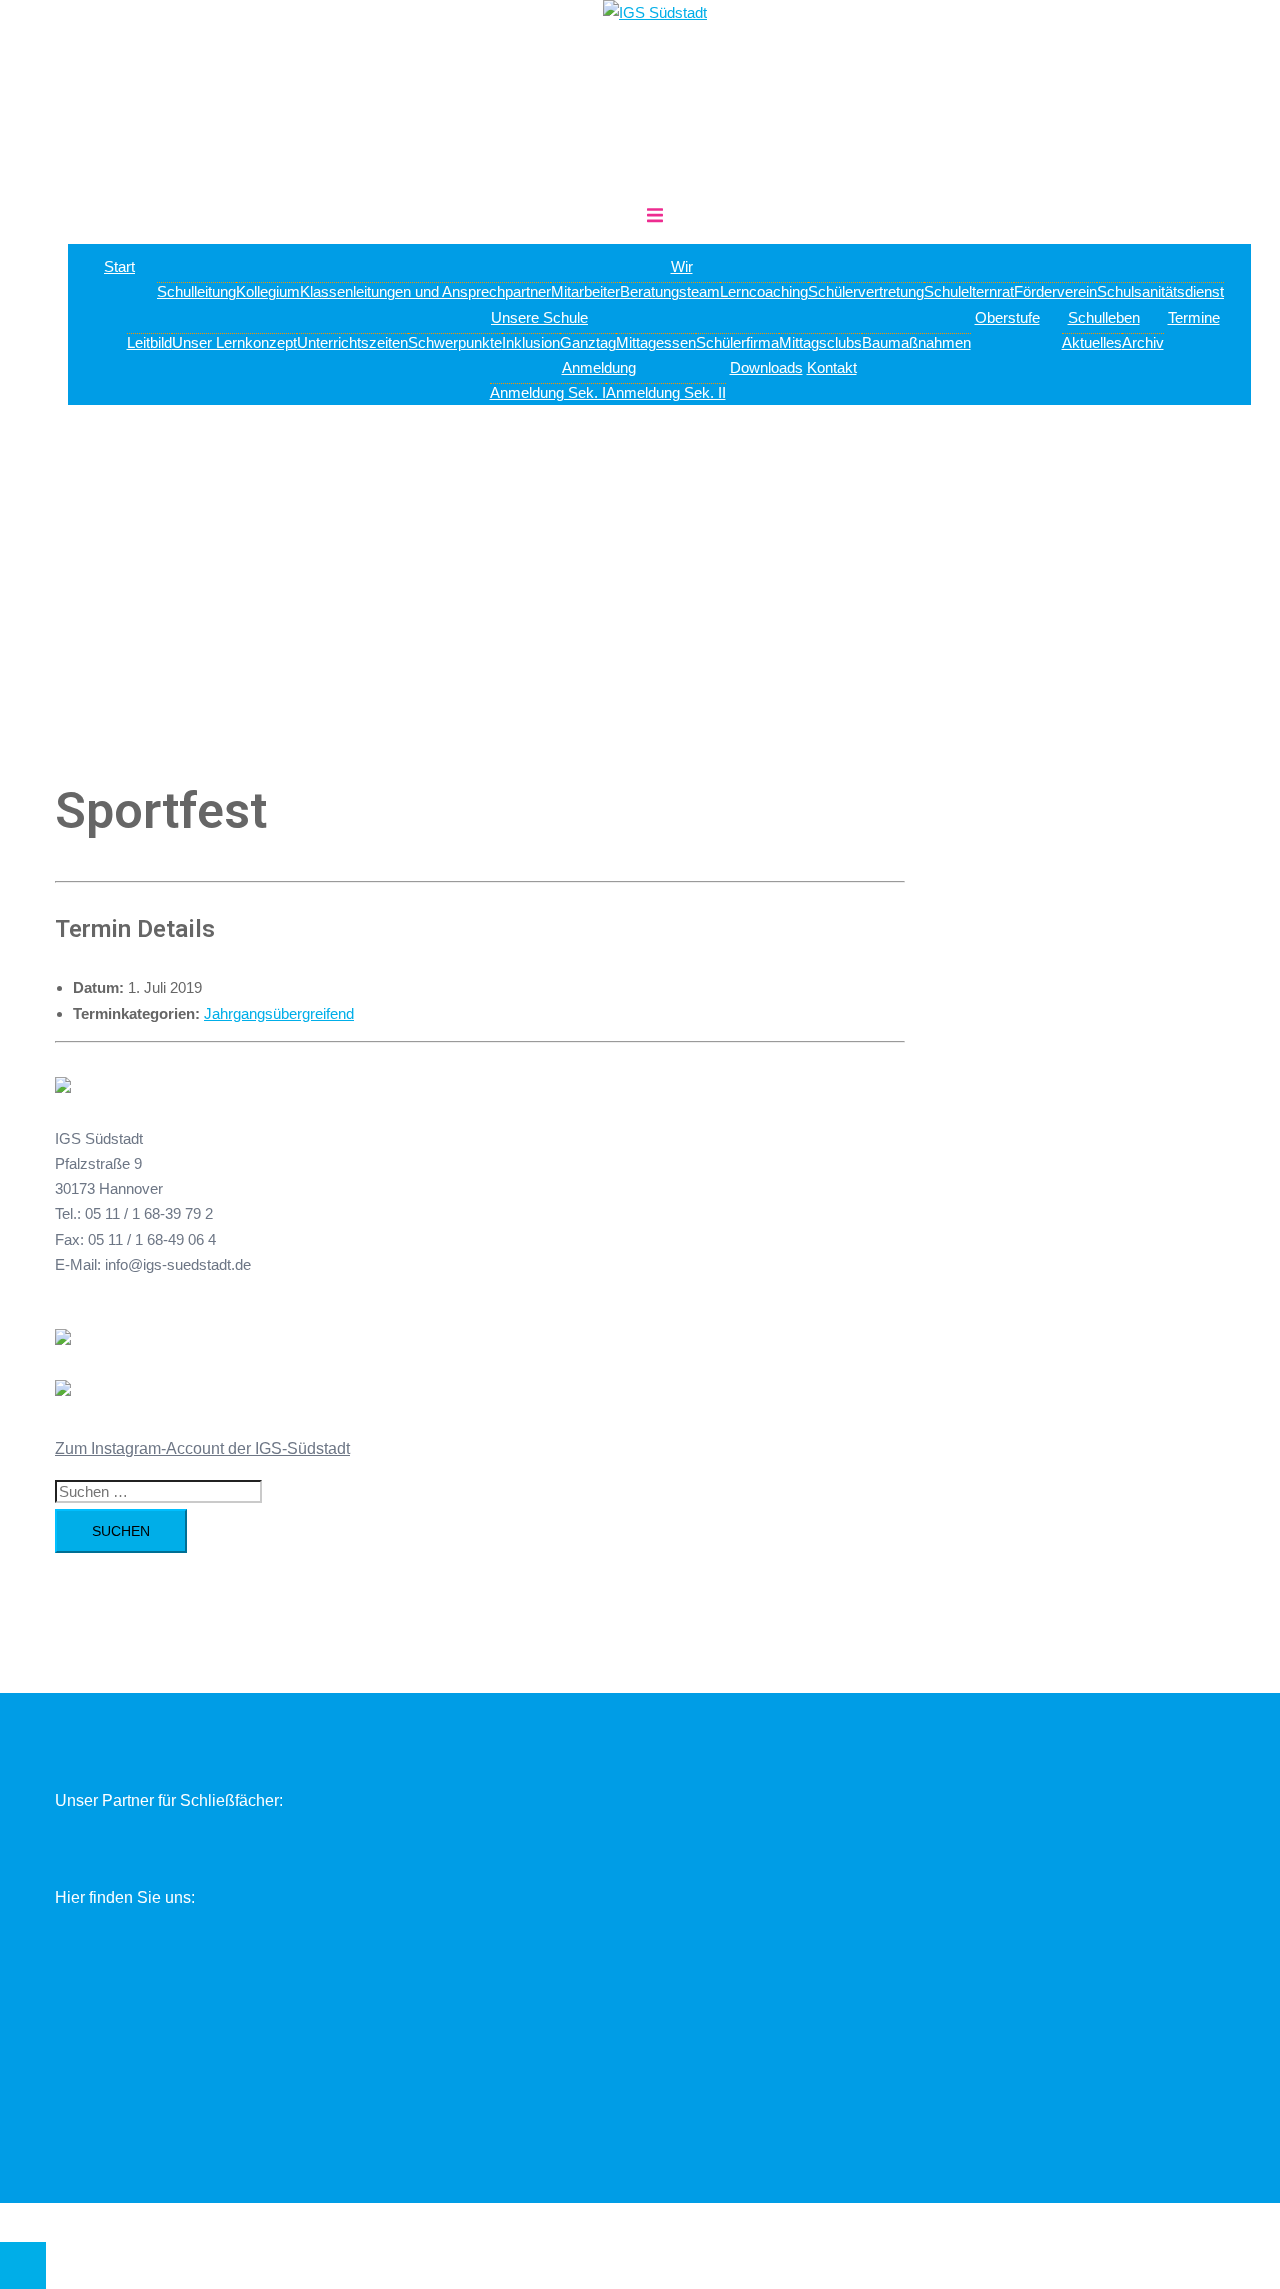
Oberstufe (1007, 317)
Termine (1194, 317)
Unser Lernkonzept (234, 342)
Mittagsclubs (820, 342)
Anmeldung (599, 367)
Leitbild (149, 342)
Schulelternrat (969, 291)
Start (119, 266)
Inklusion (531, 342)
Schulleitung (196, 291)
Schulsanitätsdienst (1160, 291)
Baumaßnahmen (916, 342)
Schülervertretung (866, 291)
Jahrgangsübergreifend (279, 1013)
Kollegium (268, 291)
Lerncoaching (764, 291)
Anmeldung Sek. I (548, 392)
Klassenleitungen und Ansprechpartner (425, 291)
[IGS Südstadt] (655, 12)
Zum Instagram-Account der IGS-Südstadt (202, 1448)
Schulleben (1104, 317)
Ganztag (588, 342)
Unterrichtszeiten (352, 342)
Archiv (1143, 342)
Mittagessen (656, 342)
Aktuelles (1092, 342)
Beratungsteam (670, 291)
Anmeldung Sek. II (666, 392)
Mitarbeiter (585, 291)
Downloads (766, 367)
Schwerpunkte (455, 342)
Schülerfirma (737, 342)
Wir (682, 266)
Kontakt (832, 367)
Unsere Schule (539, 317)
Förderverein (1055, 291)
